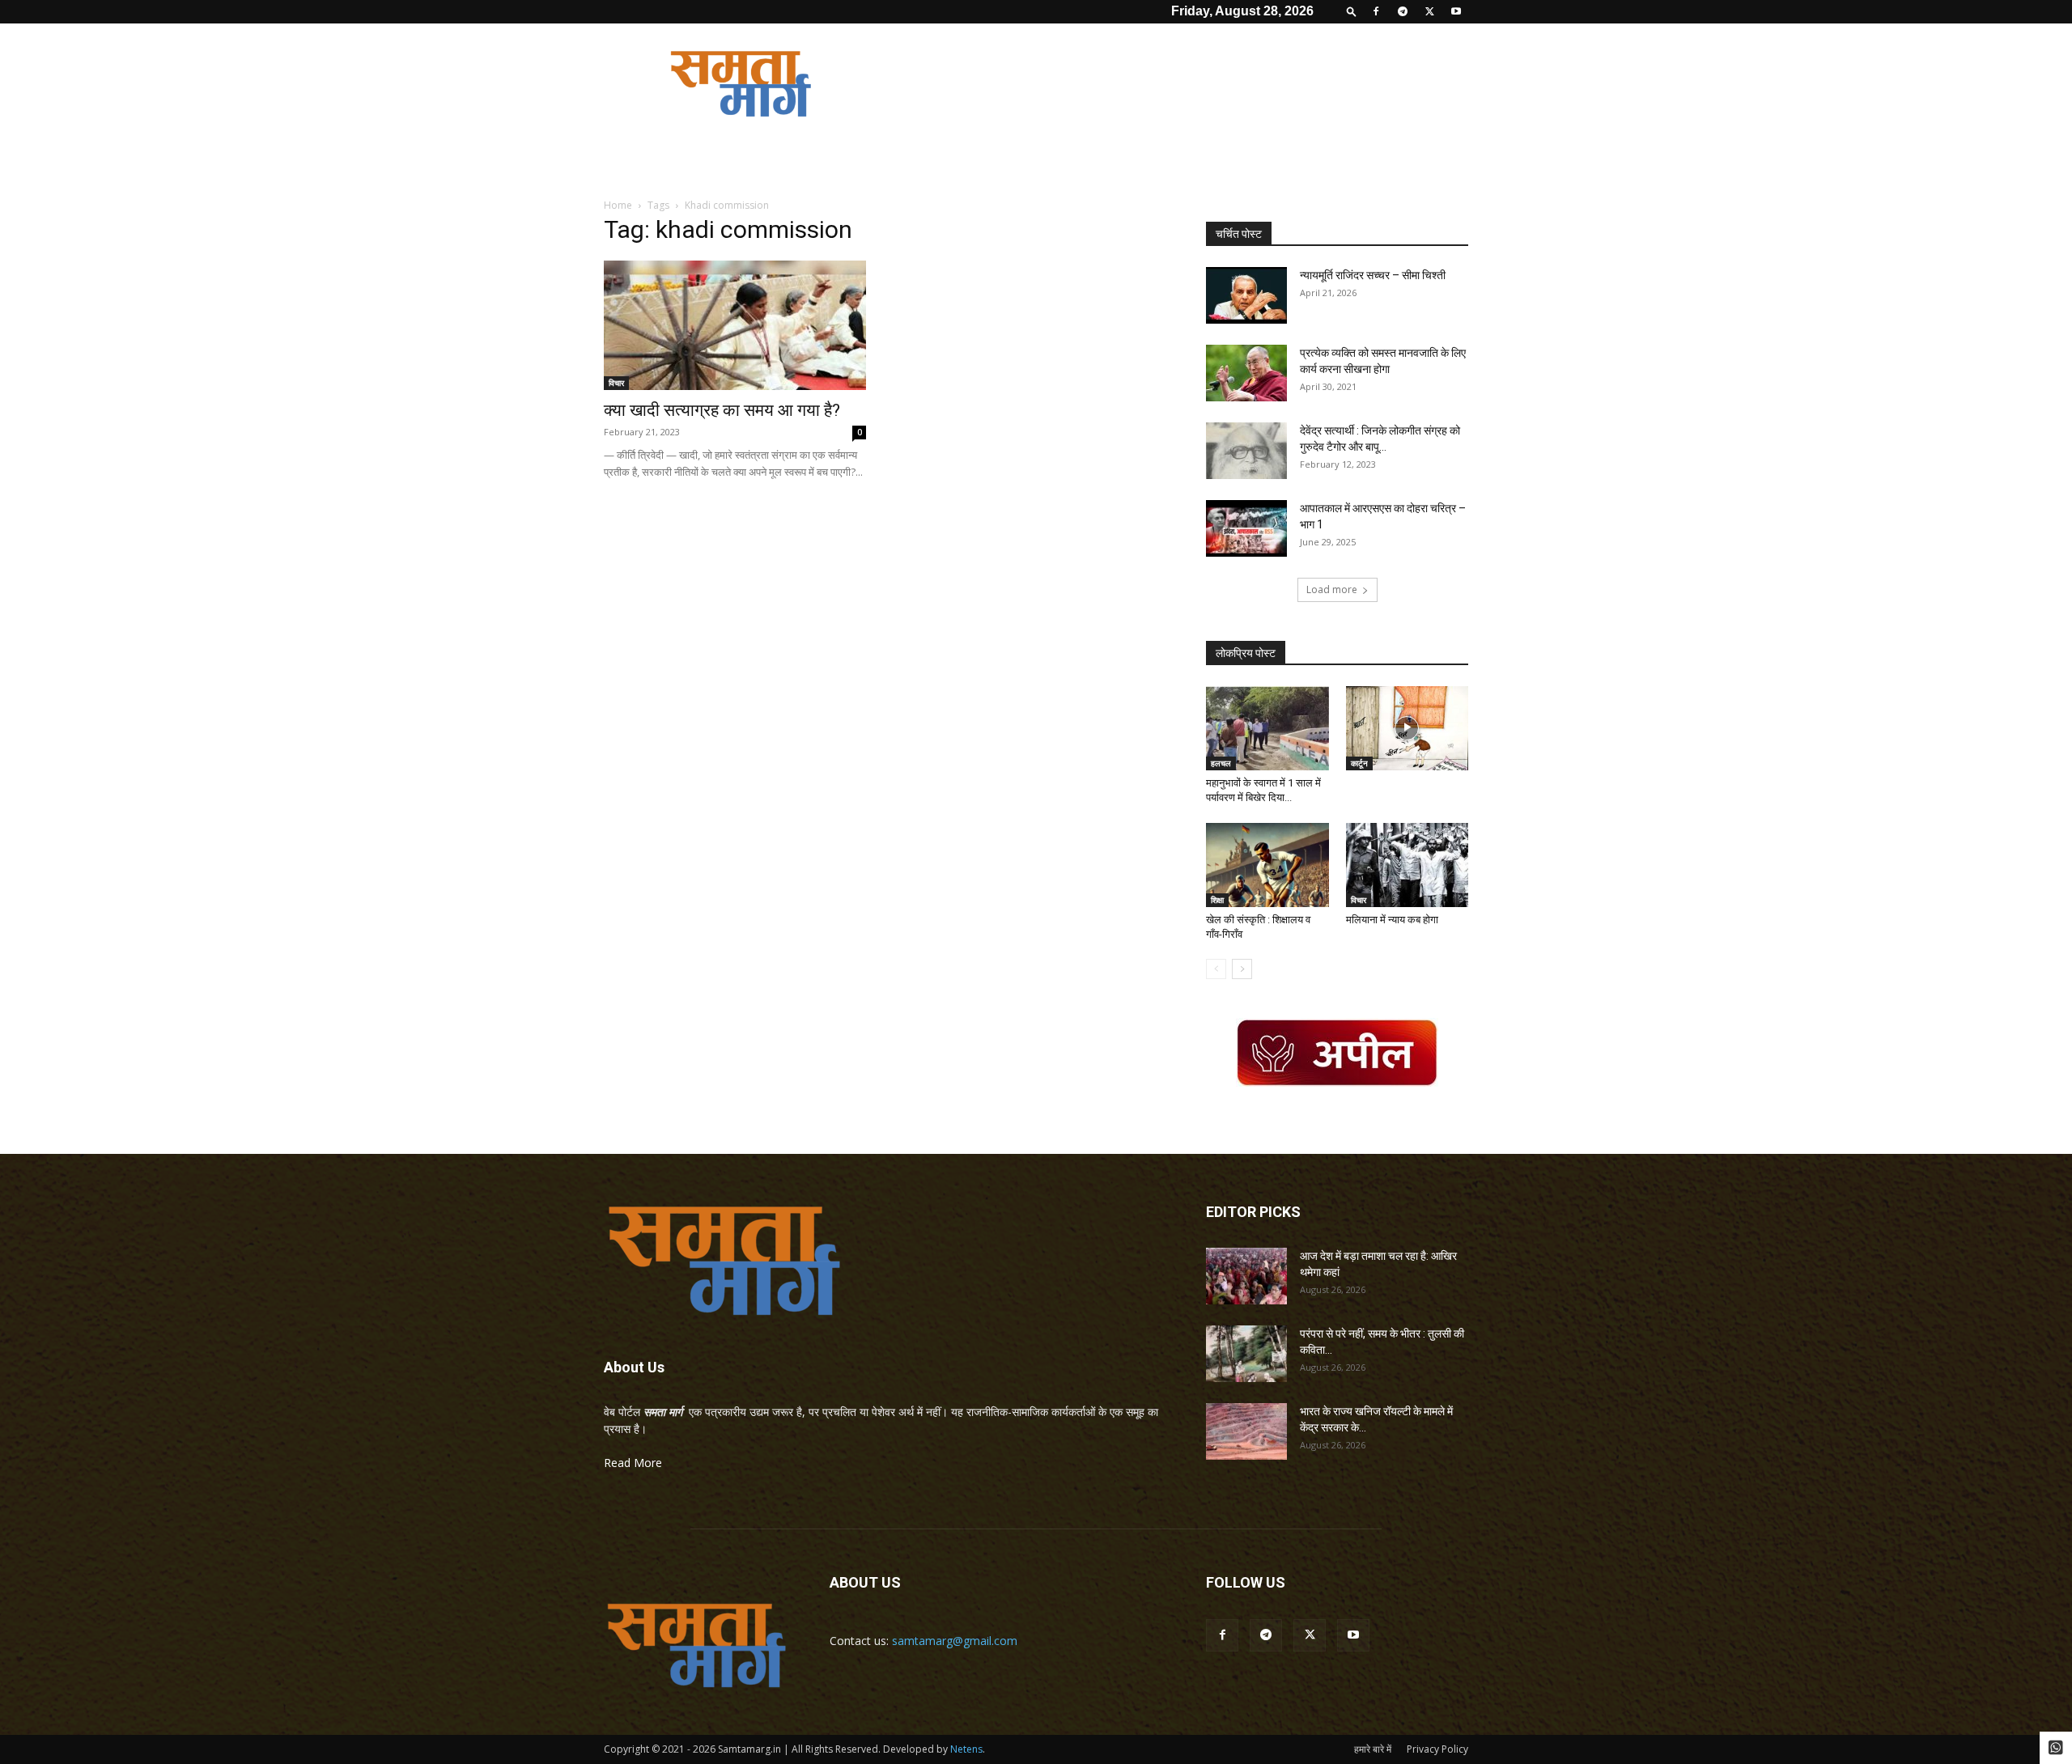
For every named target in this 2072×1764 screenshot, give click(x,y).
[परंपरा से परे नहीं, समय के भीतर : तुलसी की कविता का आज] (1246, 1354)
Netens (966, 1749)
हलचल (1221, 763)
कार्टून (1359, 763)
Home (618, 205)
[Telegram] (1403, 11)
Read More (633, 1463)
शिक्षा (1217, 900)
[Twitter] (1429, 11)
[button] (1352, 11)
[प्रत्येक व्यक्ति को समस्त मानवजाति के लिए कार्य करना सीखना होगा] (1246, 373)
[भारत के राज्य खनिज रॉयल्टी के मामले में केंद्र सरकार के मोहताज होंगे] (1246, 1431)
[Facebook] (1376, 11)
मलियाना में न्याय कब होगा (1392, 920)
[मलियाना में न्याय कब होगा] (1408, 865)
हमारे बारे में (1373, 1749)
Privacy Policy (1437, 1749)
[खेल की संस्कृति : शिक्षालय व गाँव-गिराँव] (1267, 865)
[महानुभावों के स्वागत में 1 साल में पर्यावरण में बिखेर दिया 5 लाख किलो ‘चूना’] (1267, 728)
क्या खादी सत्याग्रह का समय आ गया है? (722, 410)
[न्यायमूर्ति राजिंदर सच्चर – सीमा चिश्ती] (1246, 295)
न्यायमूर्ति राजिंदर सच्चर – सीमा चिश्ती (1373, 275)
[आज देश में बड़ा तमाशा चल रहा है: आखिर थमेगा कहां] (1246, 1276)
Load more (1332, 589)
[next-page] (1242, 969)
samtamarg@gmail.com (955, 1641)
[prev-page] (1216, 969)
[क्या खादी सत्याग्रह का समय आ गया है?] (735, 325)
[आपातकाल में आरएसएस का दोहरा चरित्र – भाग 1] (1246, 528)
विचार (616, 383)
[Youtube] (1456, 11)
